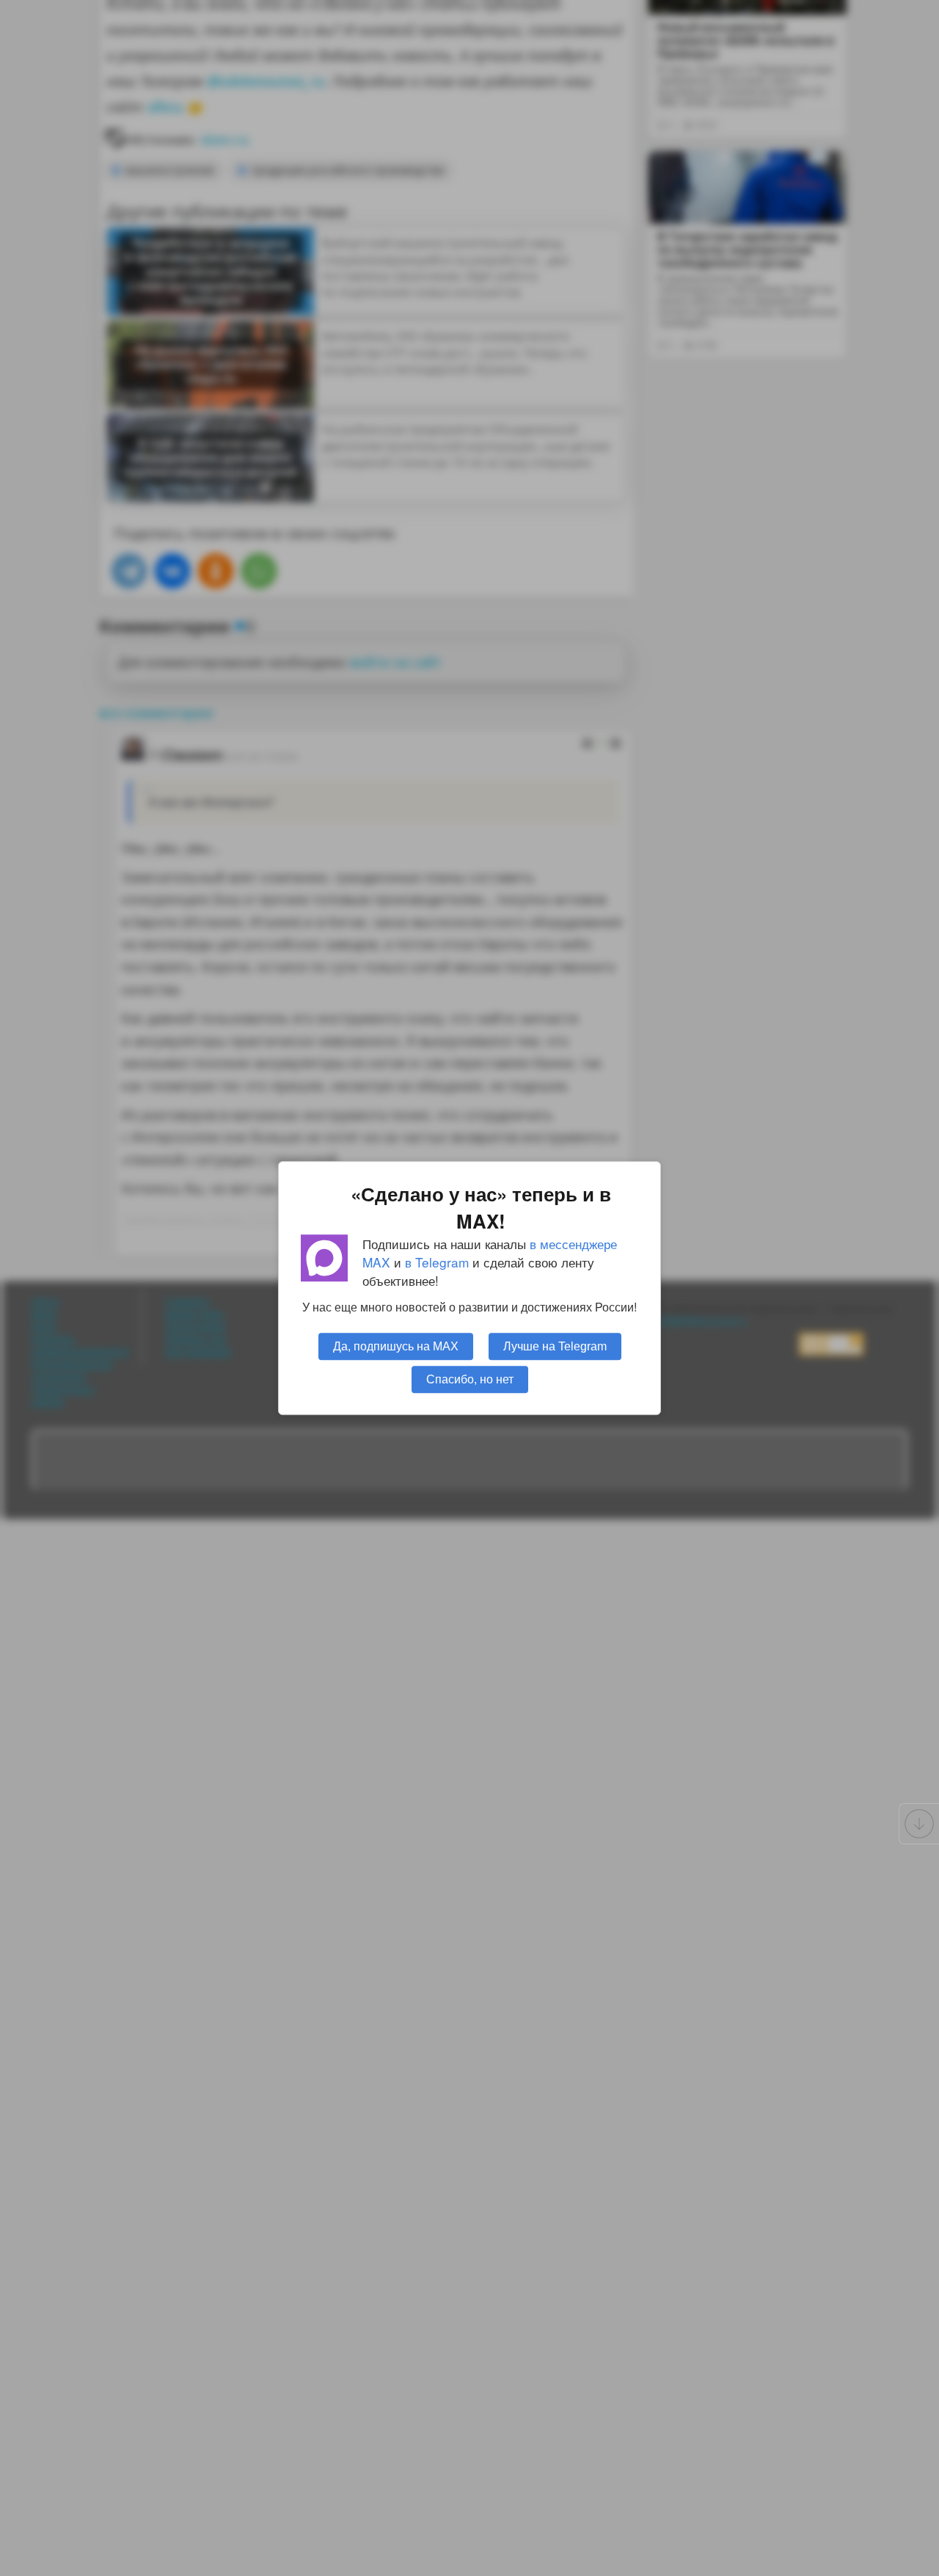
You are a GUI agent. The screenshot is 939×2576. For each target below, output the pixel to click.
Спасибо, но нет (470, 1379)
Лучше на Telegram (555, 1346)
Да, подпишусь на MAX (396, 1346)
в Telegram (437, 1262)
